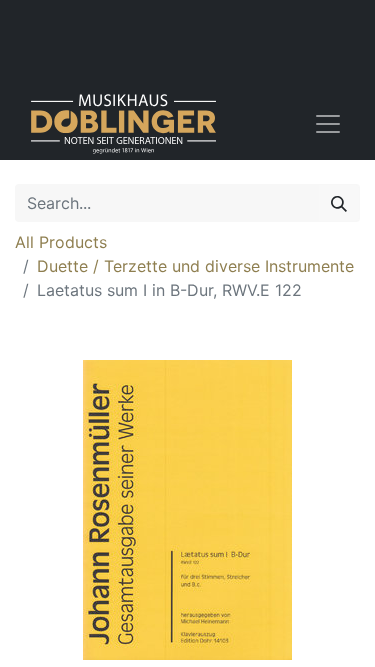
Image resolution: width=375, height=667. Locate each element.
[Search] (339, 203)
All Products (61, 242)
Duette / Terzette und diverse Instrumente (195, 266)
